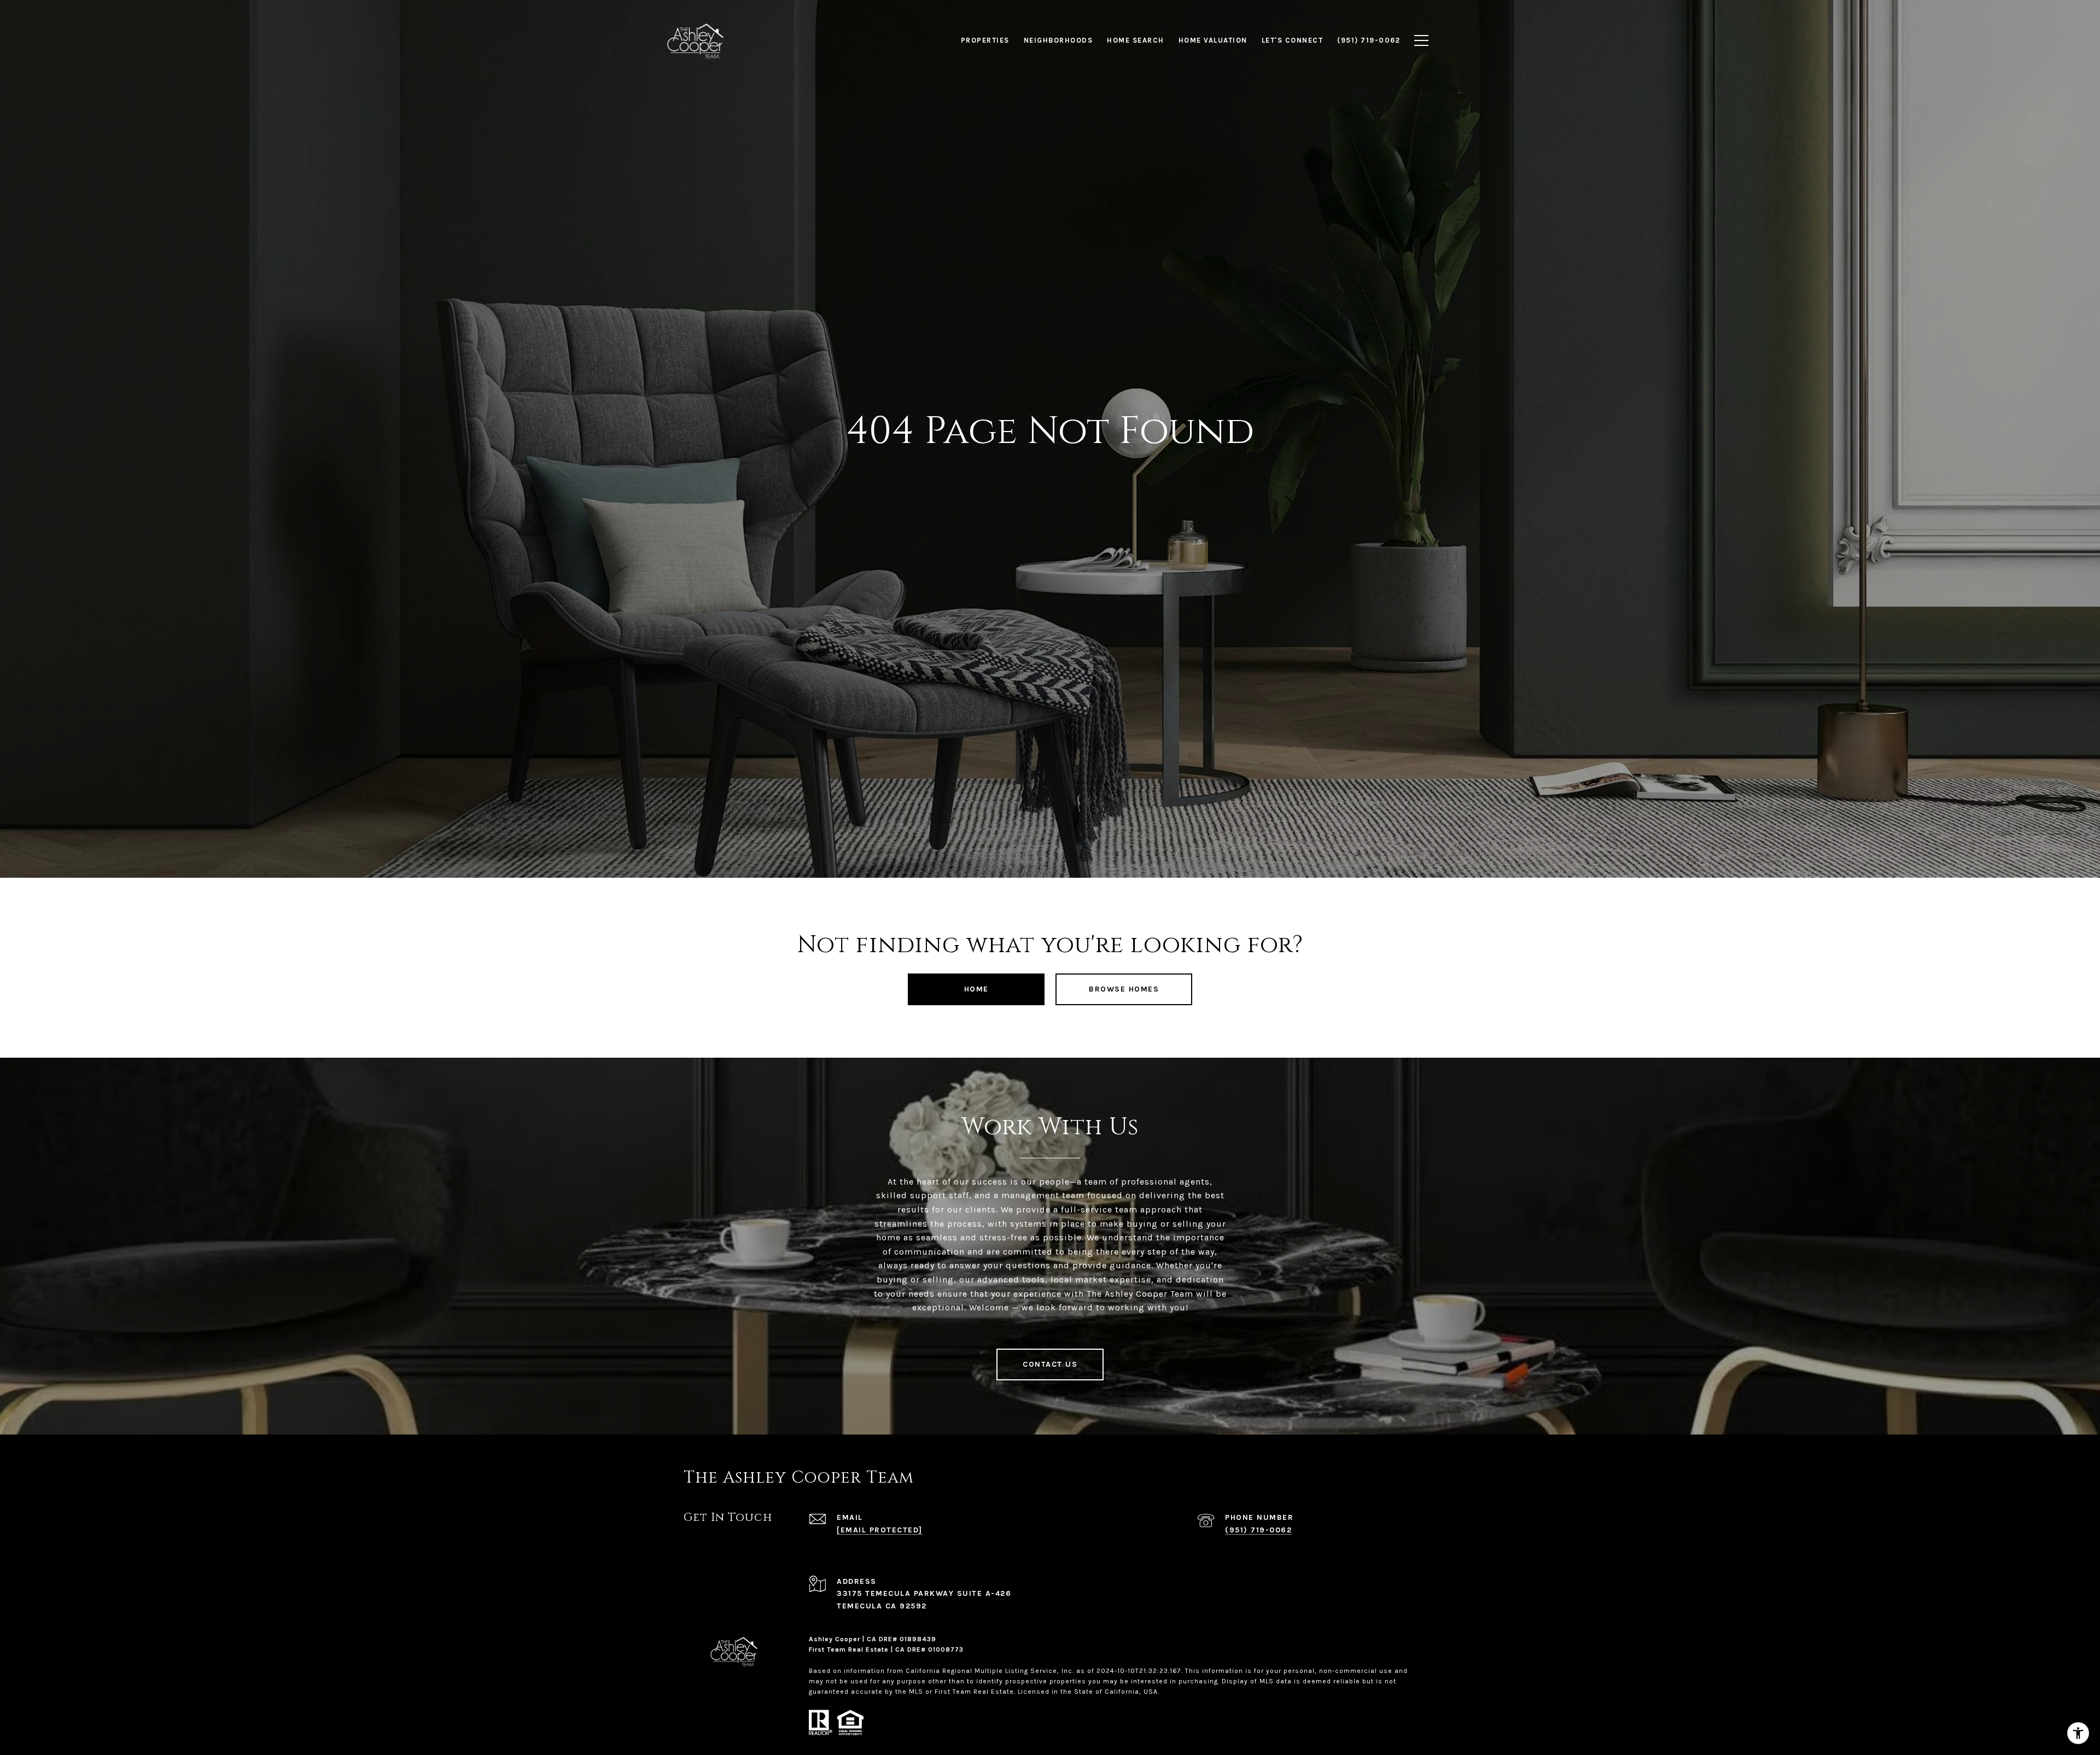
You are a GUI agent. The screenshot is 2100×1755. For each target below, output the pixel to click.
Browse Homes (1124, 989)
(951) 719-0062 (1258, 1530)
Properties (985, 40)
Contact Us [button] (1050, 1364)
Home (976, 989)
